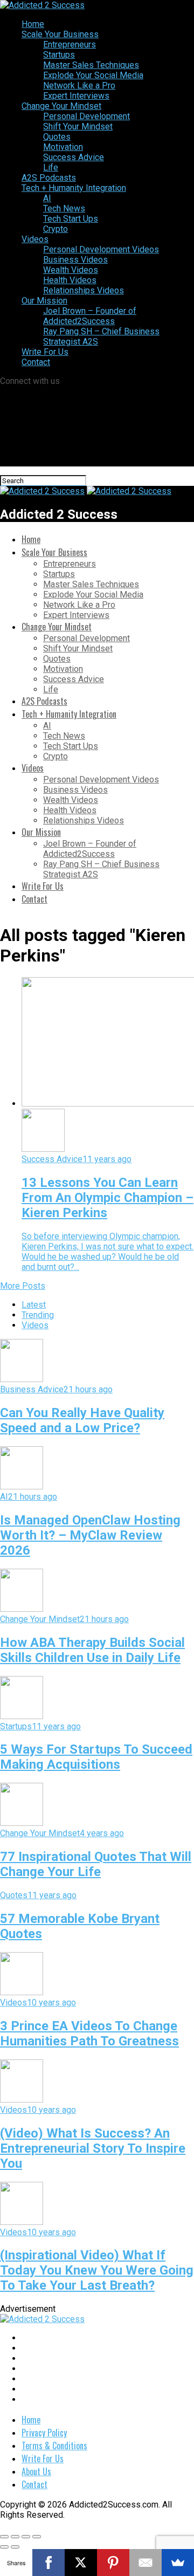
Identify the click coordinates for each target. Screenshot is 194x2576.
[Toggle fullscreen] (26, 2537)
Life (51, 167)
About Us (36, 2471)
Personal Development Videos (101, 249)
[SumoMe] (178, 2563)
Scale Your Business (60, 34)
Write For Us (45, 352)
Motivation (63, 147)
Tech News (64, 208)
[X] (81, 2563)
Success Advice (74, 157)
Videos (35, 239)
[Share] (15, 2537)
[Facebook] (48, 2563)
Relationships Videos (84, 290)
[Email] (145, 2563)
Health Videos (70, 280)
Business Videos (75, 260)
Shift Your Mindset (78, 126)
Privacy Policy (44, 2433)
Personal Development (86, 116)
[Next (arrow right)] (15, 2547)
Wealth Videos (71, 270)
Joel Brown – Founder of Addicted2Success (90, 316)
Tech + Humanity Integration (74, 188)
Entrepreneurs (70, 44)
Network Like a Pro (79, 85)
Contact (36, 362)
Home (33, 24)
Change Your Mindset (61, 106)
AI (47, 198)
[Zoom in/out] (37, 2537)
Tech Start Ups (71, 219)
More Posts (23, 1286)
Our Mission (44, 301)
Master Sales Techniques (91, 65)
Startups (59, 55)
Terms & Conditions (54, 2446)
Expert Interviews (76, 96)
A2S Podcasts (49, 178)
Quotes (57, 137)
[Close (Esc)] (4, 2537)
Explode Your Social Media (93, 75)
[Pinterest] (113, 2563)
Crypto (56, 229)
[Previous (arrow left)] (4, 2547)
